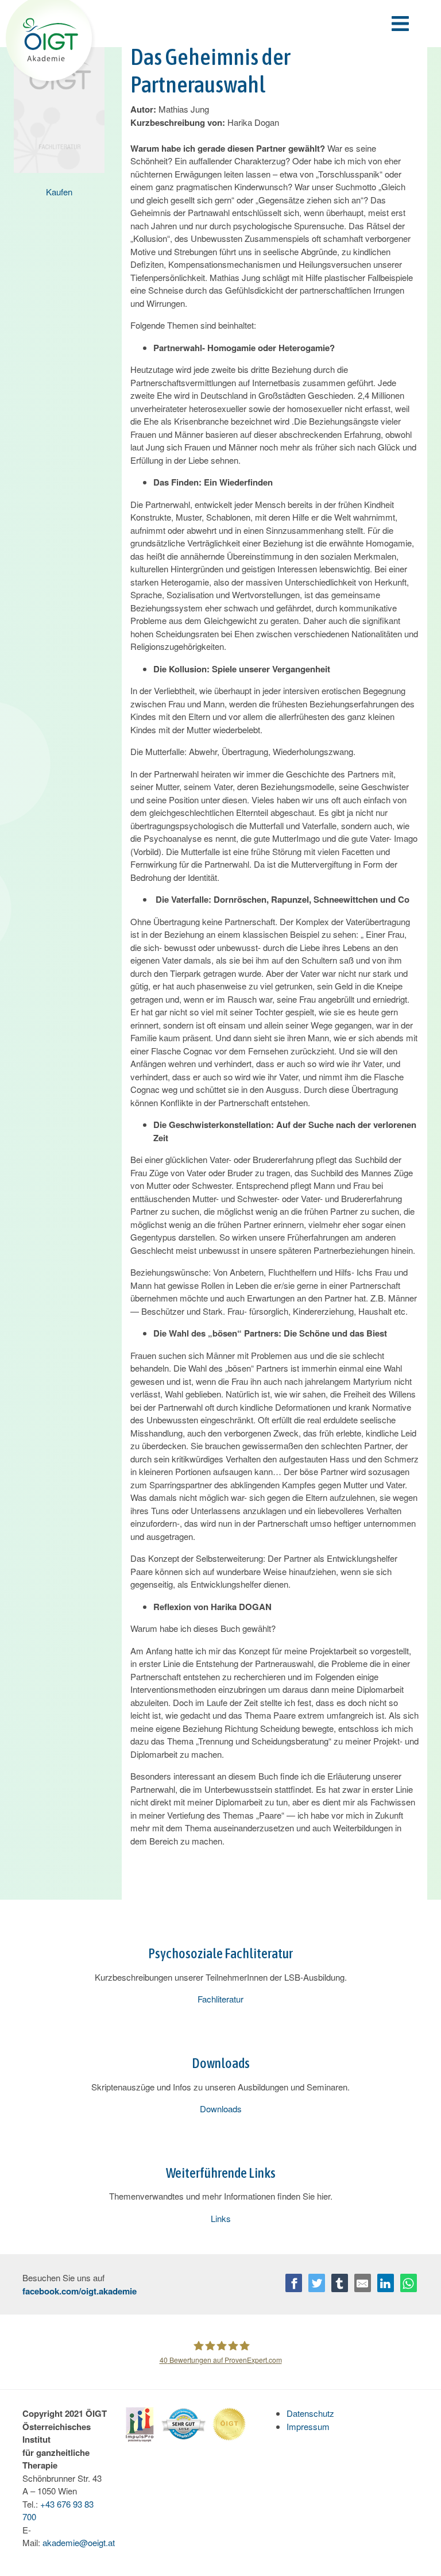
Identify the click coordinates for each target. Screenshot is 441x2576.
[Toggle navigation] (254, 24)
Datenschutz (310, 2413)
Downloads (221, 2109)
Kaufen (59, 192)
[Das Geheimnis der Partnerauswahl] (59, 102)
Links (221, 2218)
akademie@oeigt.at (79, 2542)
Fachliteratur (220, 1999)
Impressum (308, 2426)
